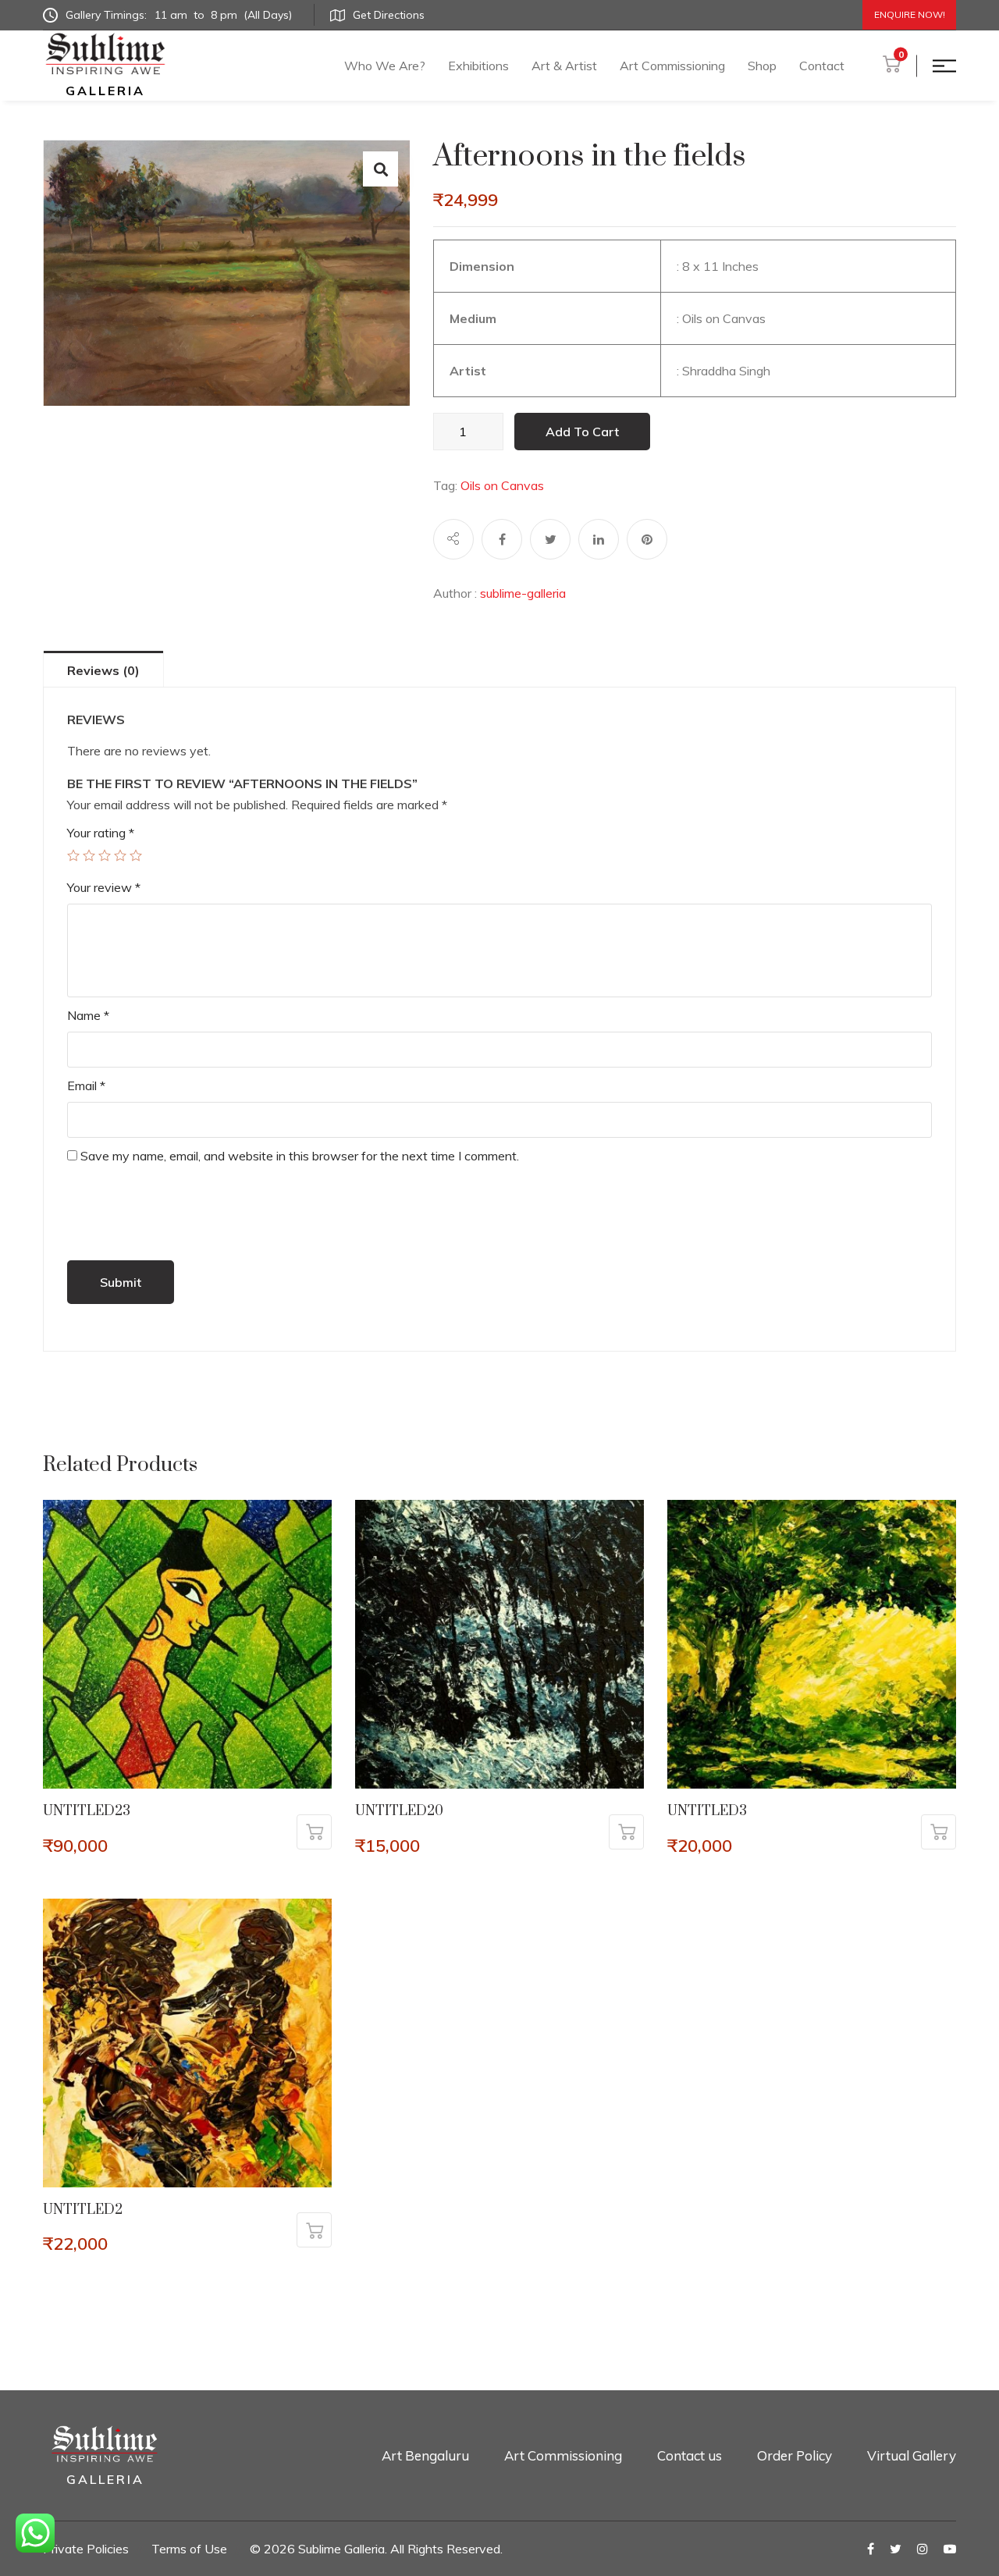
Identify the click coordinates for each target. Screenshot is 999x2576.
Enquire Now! (910, 14)
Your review (104, 887)
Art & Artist (564, 66)
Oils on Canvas (502, 485)
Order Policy (795, 2455)
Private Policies (86, 2549)
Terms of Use (189, 2549)
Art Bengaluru (425, 2455)
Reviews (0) (103, 670)
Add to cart (582, 432)
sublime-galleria (523, 593)
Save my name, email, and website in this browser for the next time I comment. (300, 1156)
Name (88, 1015)
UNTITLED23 (87, 1811)
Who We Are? (385, 66)
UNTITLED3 (707, 1811)
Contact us (690, 2455)
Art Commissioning (672, 66)
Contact (822, 66)
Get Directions (389, 15)
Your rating (101, 833)
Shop (762, 66)
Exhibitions (478, 66)
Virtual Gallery (912, 2455)
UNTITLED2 (83, 2210)
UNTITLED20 (399, 1811)
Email (86, 1085)
